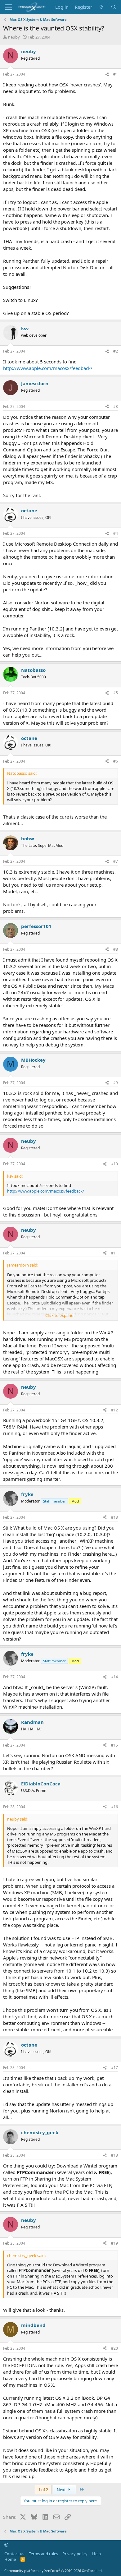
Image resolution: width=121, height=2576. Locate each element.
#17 (114, 2068)
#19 (114, 2243)
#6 (116, 761)
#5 (116, 693)
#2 (116, 351)
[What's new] (101, 7)
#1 (116, 74)
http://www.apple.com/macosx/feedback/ (48, 368)
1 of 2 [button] (43, 2490)
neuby (14, 37)
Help (96, 2554)
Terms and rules (43, 2554)
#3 (116, 406)
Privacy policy (75, 2554)
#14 (114, 1677)
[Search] (114, 7)
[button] (6, 2545)
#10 (114, 1164)
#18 (114, 2155)
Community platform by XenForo (54, 2571)
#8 (116, 949)
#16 (114, 1807)
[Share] (107, 74)
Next (62, 2490)
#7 (116, 861)
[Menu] (9, 7)
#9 (116, 1083)
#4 (116, 533)
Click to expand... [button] (61, 1315)
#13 (114, 1517)
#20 (114, 2348)
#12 (114, 1410)
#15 (114, 1745)
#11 (114, 1253)
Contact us (14, 2554)
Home (10, 2559)
